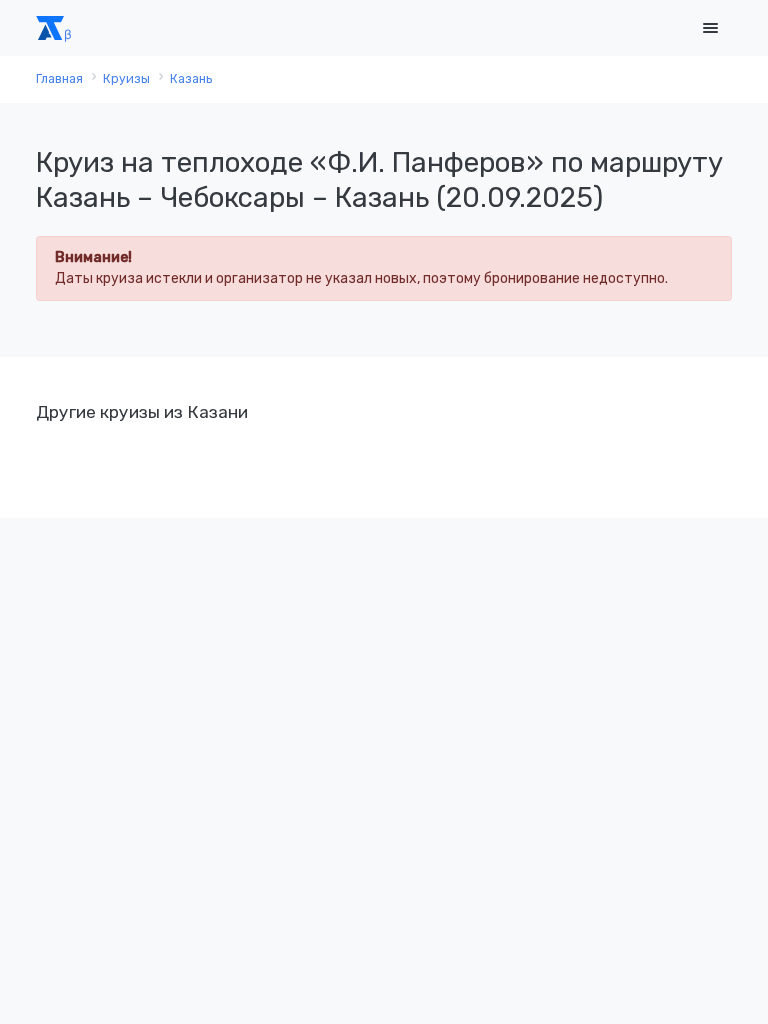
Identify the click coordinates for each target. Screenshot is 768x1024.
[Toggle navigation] (710, 28)
